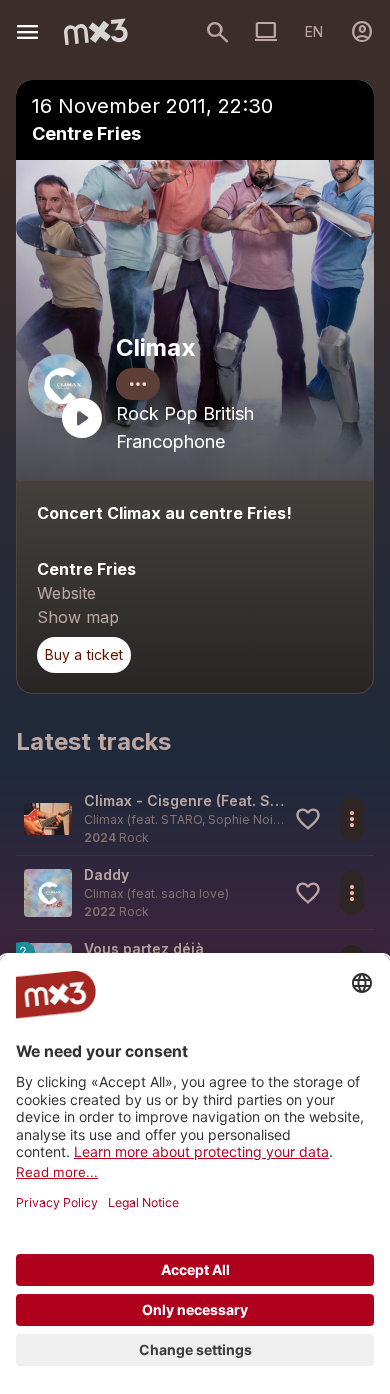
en (314, 31)
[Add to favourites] (308, 819)
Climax (156, 347)
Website (66, 593)
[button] (195, 818)
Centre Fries (86, 133)
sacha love (193, 893)
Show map (78, 617)
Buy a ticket (84, 654)
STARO (181, 819)
